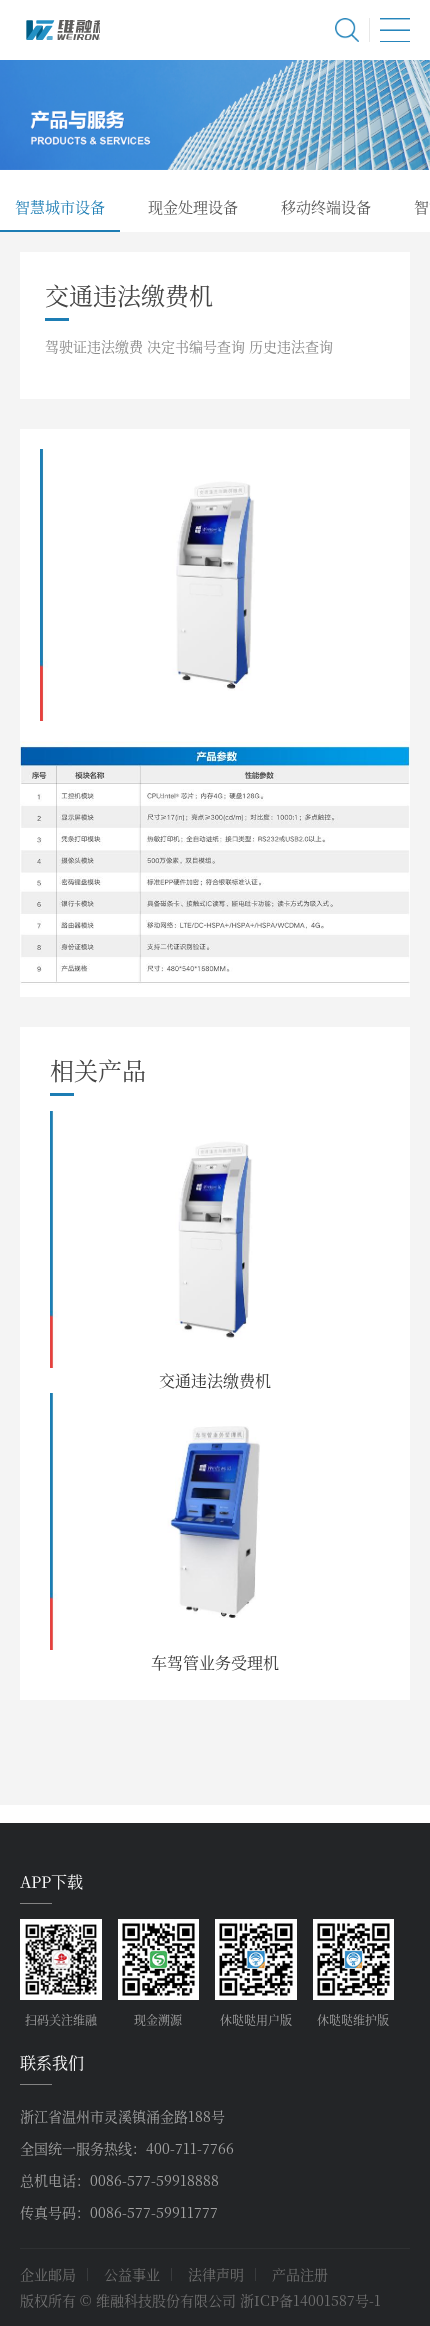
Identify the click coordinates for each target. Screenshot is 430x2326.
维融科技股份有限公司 (60, 30)
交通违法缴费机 (215, 1380)
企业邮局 (48, 2274)
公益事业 (132, 2274)
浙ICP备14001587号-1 (310, 2300)
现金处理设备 (193, 206)
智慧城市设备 (60, 206)
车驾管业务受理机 (215, 1662)
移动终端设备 (326, 206)
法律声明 (216, 2274)
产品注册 (300, 2274)
